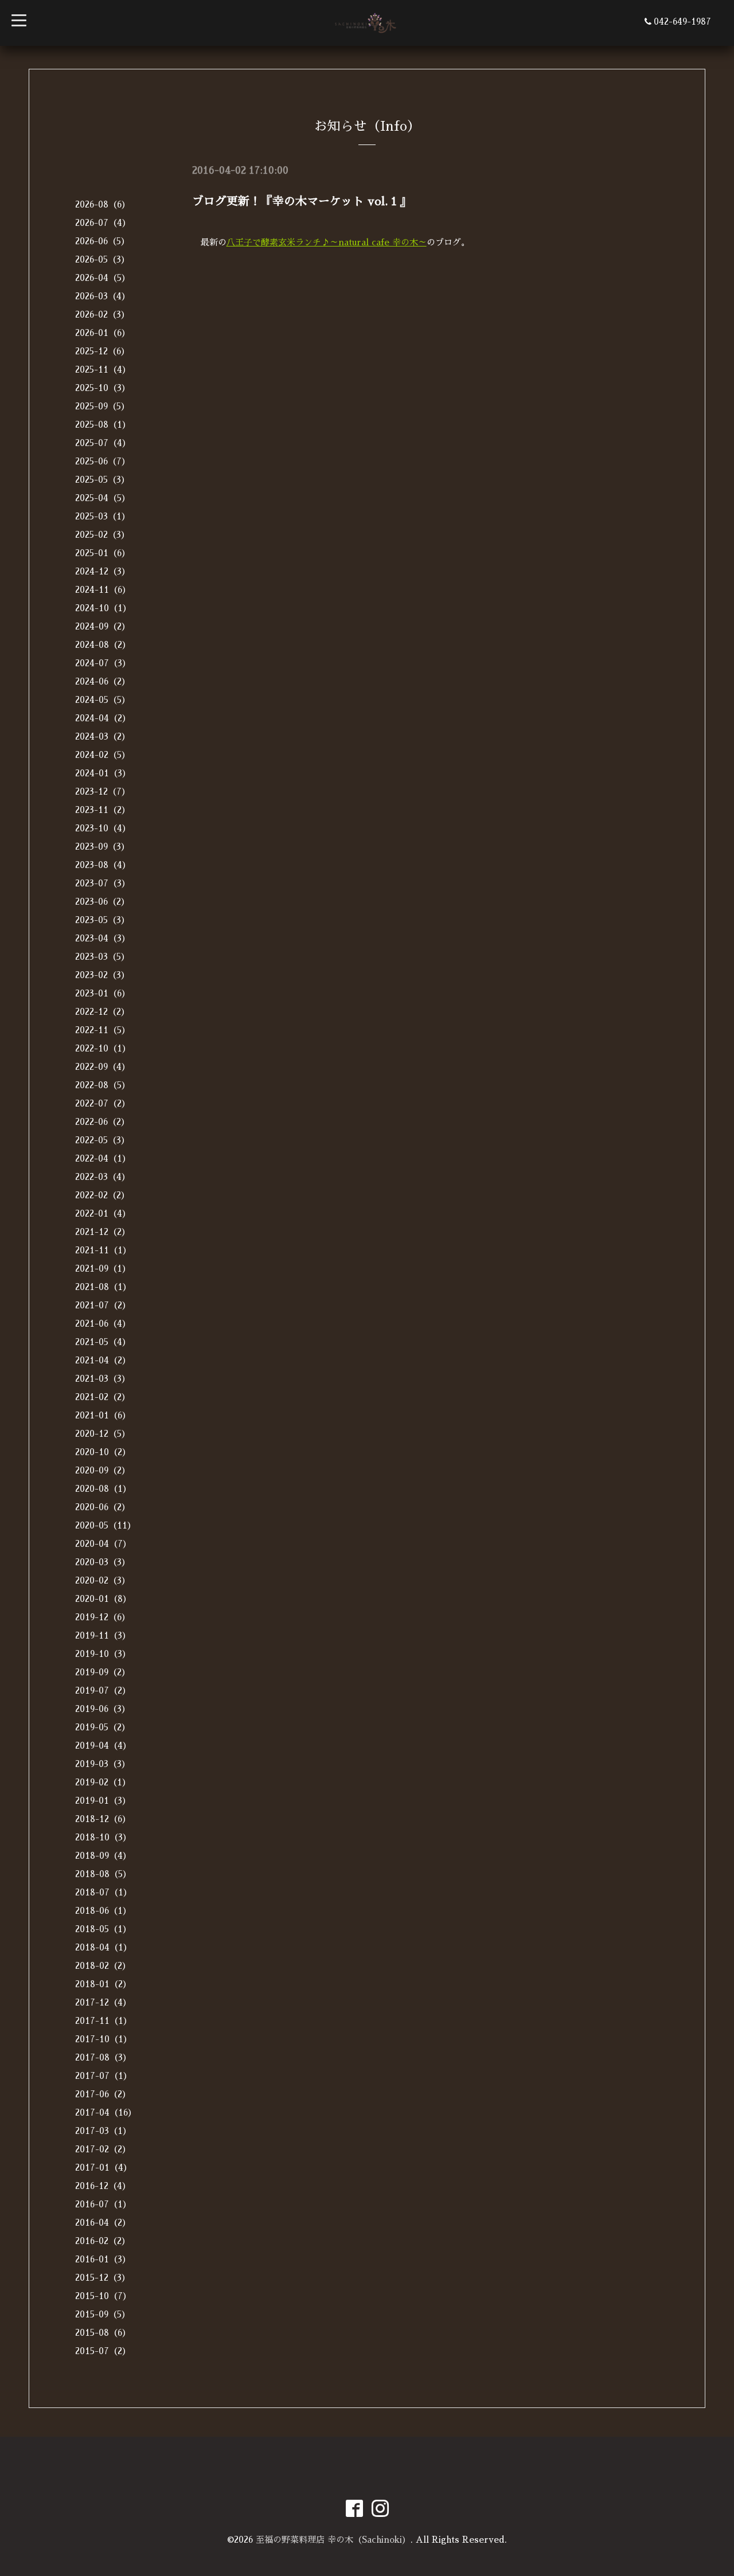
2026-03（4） (103, 296)
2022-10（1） (103, 1048)
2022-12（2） (102, 1012)
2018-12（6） (103, 1819)
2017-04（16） (106, 2112)
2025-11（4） (103, 370)
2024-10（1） (103, 608)
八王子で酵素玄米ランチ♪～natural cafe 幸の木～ (327, 242)
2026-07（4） (103, 223)
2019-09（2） (103, 1672)
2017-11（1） (104, 2021)
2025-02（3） (102, 535)
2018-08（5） (103, 1874)
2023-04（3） (103, 938)
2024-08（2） (103, 645)
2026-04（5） (103, 278)
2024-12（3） (103, 571)
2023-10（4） (103, 828)
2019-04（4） (103, 1746)
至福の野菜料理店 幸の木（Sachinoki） (333, 2540)
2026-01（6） (103, 333)
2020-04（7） (103, 1544)
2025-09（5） (102, 406)
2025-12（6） (102, 351)
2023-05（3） (102, 920)
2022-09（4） (103, 1067)
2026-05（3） (102, 259)
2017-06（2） (103, 2094)
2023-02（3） (102, 975)
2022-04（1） (103, 1158)
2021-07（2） (103, 1305)
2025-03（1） (103, 516)
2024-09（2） (103, 626)
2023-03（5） (102, 957)
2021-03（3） (103, 1379)
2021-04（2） (103, 1360)
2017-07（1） (104, 2076)
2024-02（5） (103, 755)
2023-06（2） (102, 902)
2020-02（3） (103, 1580)
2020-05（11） (106, 1525)
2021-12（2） (103, 1232)
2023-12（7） (103, 791)
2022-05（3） (102, 1140)
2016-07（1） (103, 2204)
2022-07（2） (103, 1103)
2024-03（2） (103, 736)
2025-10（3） (103, 388)
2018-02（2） (103, 1966)
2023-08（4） (103, 865)
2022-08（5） (103, 1085)
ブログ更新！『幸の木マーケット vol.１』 (302, 201)
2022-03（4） (103, 1177)
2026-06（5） (102, 241)
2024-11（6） (103, 590)
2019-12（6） (103, 1617)
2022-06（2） (102, 1122)
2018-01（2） (103, 1984)
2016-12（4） (103, 2186)
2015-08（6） (103, 2333)
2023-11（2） (103, 810)
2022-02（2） (102, 1195)
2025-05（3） (102, 480)
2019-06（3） (103, 1709)
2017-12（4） (103, 2002)
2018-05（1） (103, 1929)
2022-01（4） (103, 1213)
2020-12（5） (103, 1434)
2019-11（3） (103, 1635)
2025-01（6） (103, 553)
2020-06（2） (103, 1507)
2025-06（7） (103, 461)
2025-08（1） (103, 425)
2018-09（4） (103, 1856)
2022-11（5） (103, 1030)
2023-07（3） (103, 883)
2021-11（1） (103, 1250)
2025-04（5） (103, 498)
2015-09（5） (103, 2314)
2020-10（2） (103, 1452)
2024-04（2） (103, 718)
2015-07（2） (103, 2351)
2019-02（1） (103, 1782)
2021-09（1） (103, 1269)
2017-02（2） (103, 2149)
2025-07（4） (103, 443)
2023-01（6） (103, 993)
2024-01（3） (103, 773)
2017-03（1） (103, 2131)
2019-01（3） (103, 1801)
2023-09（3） (102, 847)
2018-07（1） (104, 1892)
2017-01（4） (104, 2167)
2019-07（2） (103, 1690)
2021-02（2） (103, 1397)
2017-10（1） (104, 2039)
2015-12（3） (103, 2278)
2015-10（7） (103, 2296)
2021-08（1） (103, 1287)
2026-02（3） (102, 314)
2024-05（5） (103, 700)
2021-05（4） (103, 1342)
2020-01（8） (103, 1599)
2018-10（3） (103, 1837)
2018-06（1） (103, 1911)
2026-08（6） (103, 204)
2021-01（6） (103, 1415)
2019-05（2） (103, 1727)
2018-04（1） (104, 1947)
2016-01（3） (103, 2259)
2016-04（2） (103, 2223)
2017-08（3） (103, 2057)
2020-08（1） (103, 1489)
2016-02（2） (103, 2241)
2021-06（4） (103, 1324)
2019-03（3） (103, 1764)
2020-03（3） (103, 1562)
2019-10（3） (103, 1654)
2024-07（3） (103, 663)
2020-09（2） (103, 1470)
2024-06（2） (103, 681)
